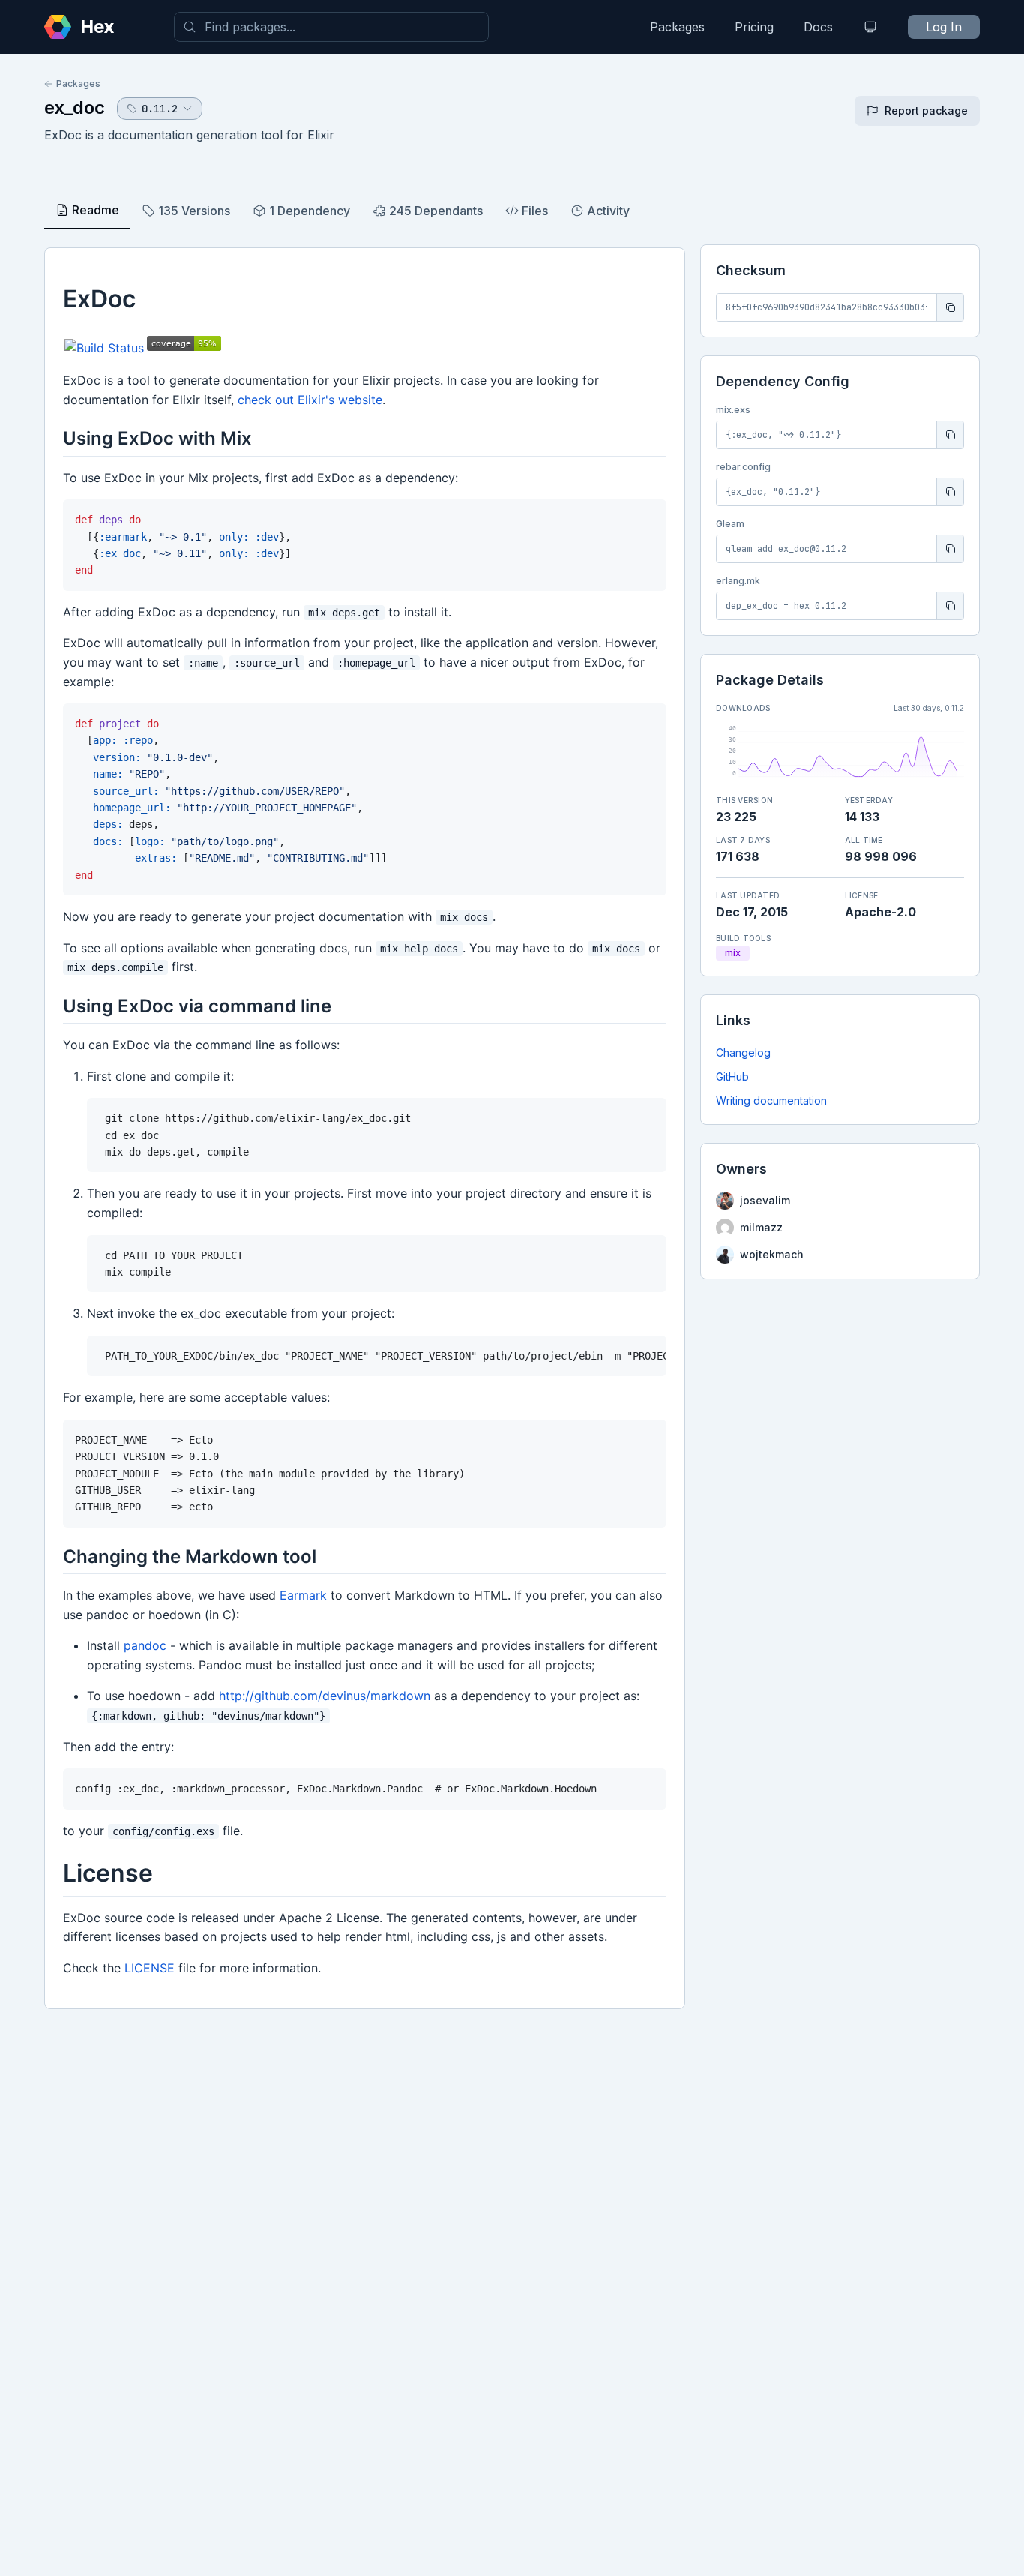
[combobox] (331, 27)
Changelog (743, 1053)
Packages (677, 27)
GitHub (732, 1077)
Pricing (754, 27)
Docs (818, 27)
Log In (944, 27)
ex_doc (75, 108)
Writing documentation (771, 1101)
